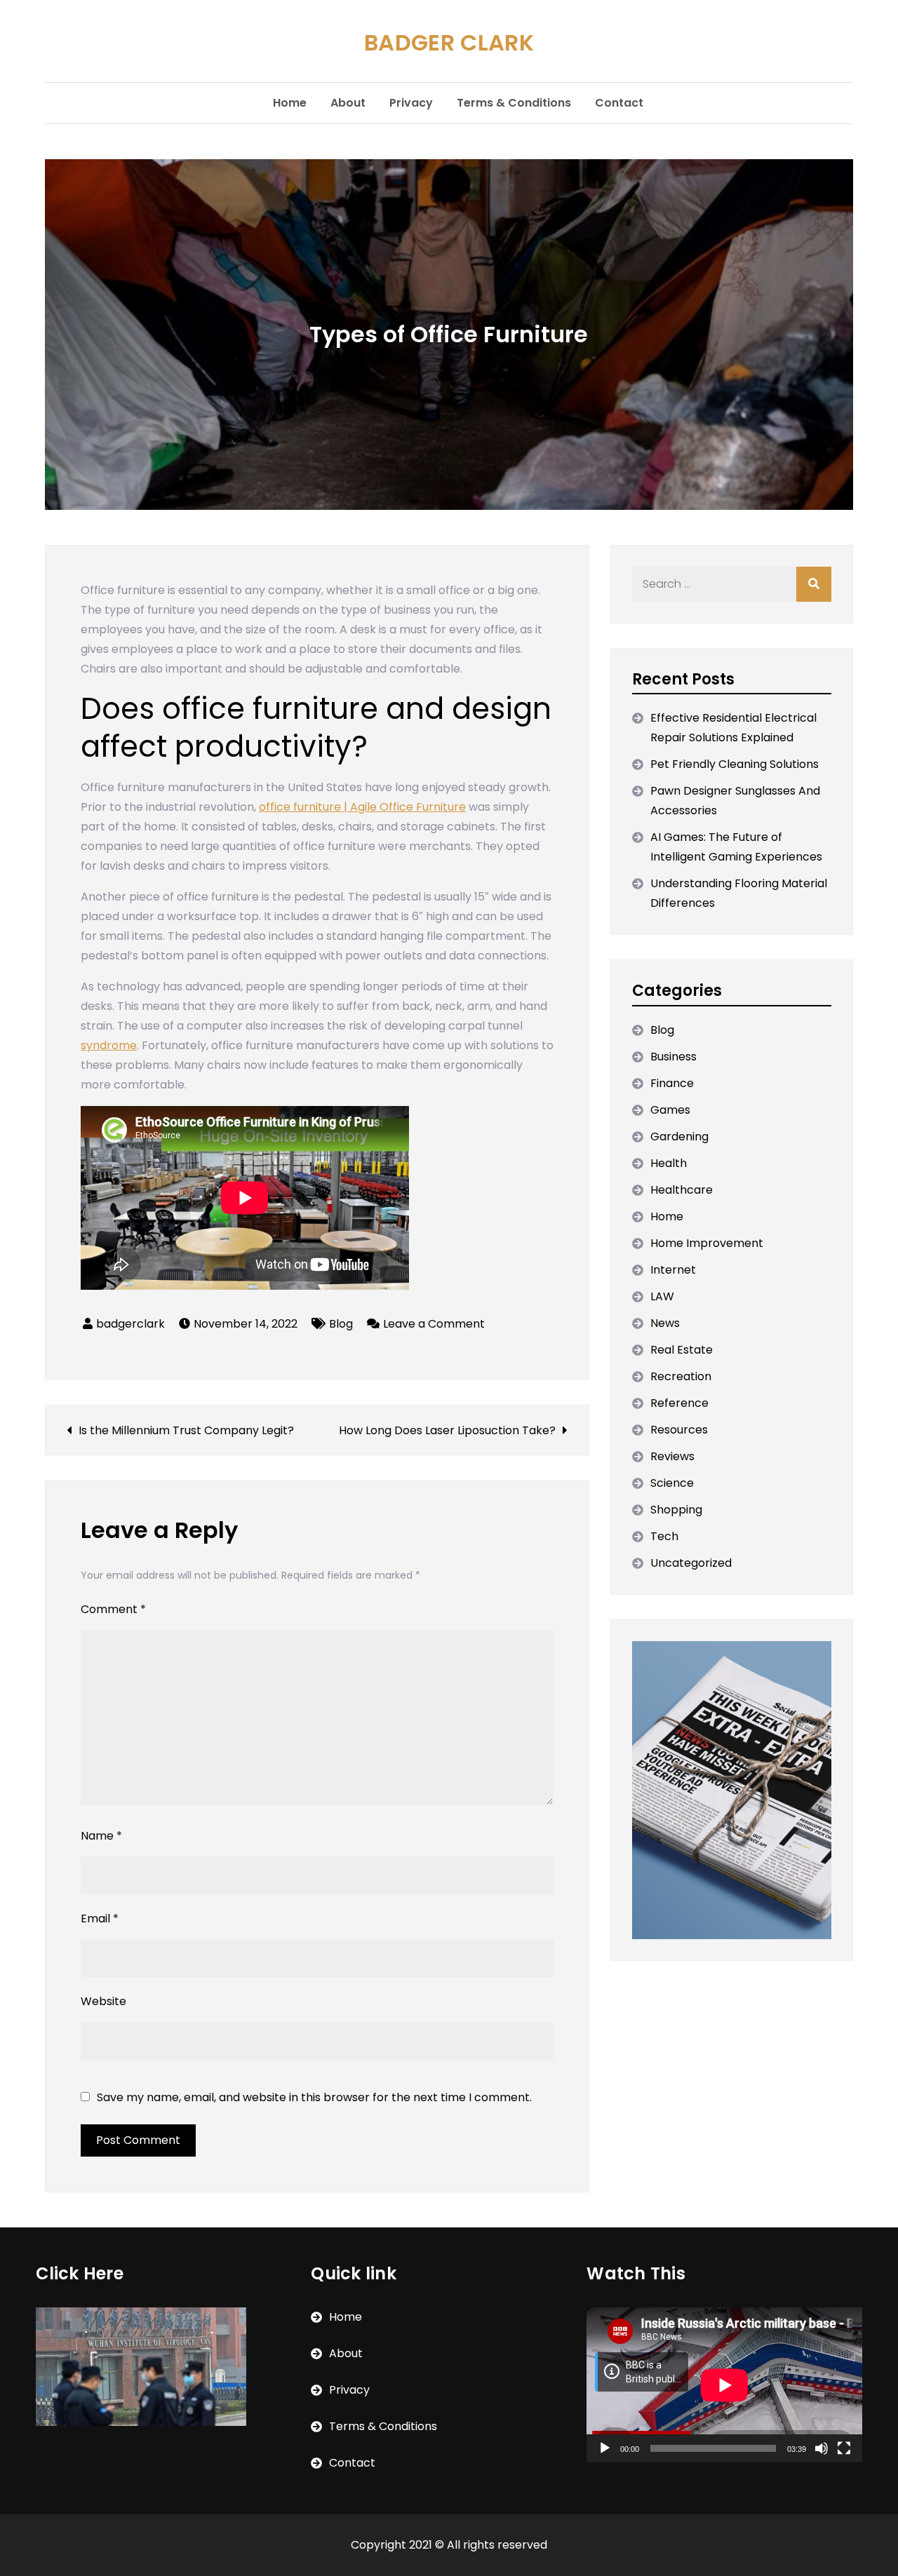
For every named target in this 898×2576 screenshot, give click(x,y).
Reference (679, 1403)
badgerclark (130, 1324)
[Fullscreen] (844, 2448)
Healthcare (682, 1190)
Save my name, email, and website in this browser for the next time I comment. (314, 2098)
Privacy (411, 103)
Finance (672, 1083)
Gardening (679, 1137)
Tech (664, 1536)
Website (103, 2001)
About (348, 103)
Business (673, 1057)
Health (669, 1163)
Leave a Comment (434, 1324)
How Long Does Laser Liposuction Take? (447, 1430)
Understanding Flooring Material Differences (739, 893)
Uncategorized (691, 1563)
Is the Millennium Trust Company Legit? (186, 1430)
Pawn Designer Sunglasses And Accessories (735, 801)
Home (290, 103)
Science (672, 1483)
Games (670, 1110)
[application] (724, 2385)
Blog (341, 1324)
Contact (619, 103)
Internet (673, 1270)
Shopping (676, 1510)
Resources (679, 1430)
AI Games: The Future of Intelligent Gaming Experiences (736, 847)
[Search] (814, 584)
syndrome (109, 1045)
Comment (113, 1609)
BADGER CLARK (449, 42)
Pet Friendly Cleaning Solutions (735, 764)
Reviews (672, 1456)
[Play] (605, 2448)
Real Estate (682, 1350)
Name (101, 1836)
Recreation (681, 1376)
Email (100, 1918)
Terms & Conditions (514, 103)
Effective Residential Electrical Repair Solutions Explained (733, 728)
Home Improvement (707, 1243)
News (665, 1323)
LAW (662, 1296)
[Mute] (822, 2448)
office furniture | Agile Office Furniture (362, 807)
